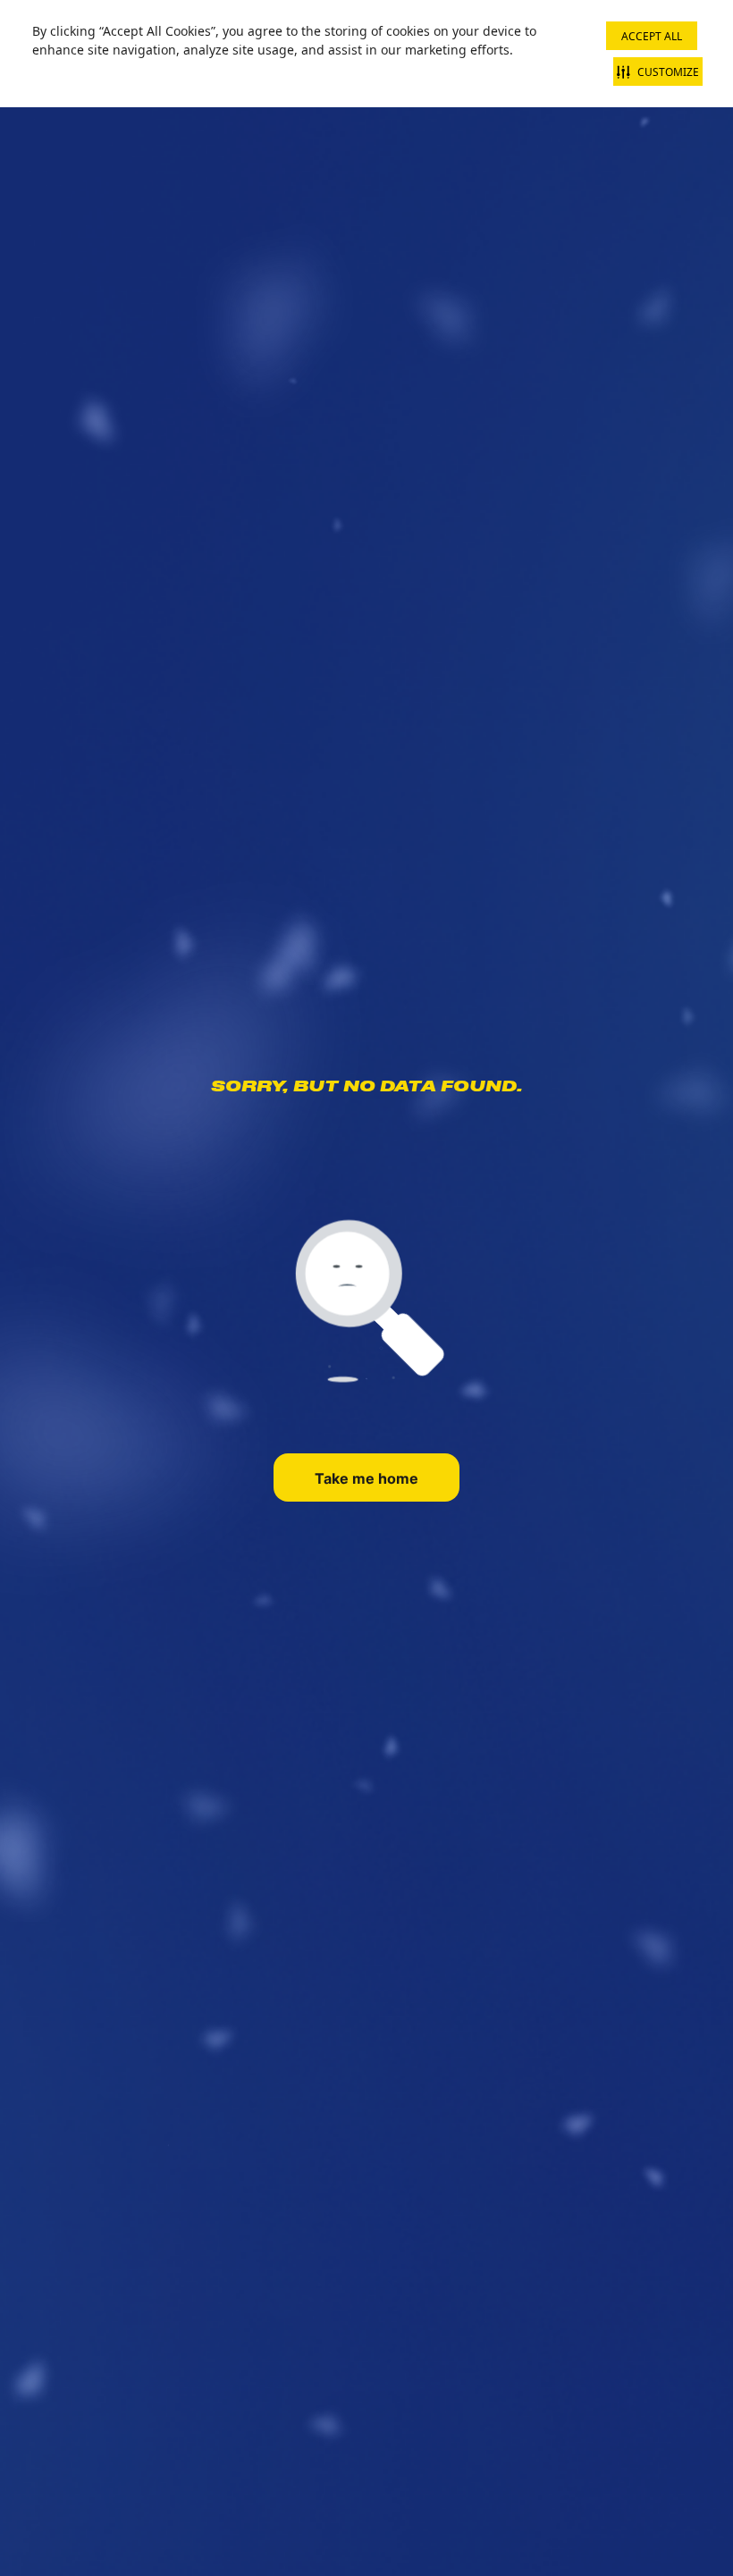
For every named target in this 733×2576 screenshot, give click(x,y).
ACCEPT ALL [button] (652, 36)
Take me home (366, 1478)
